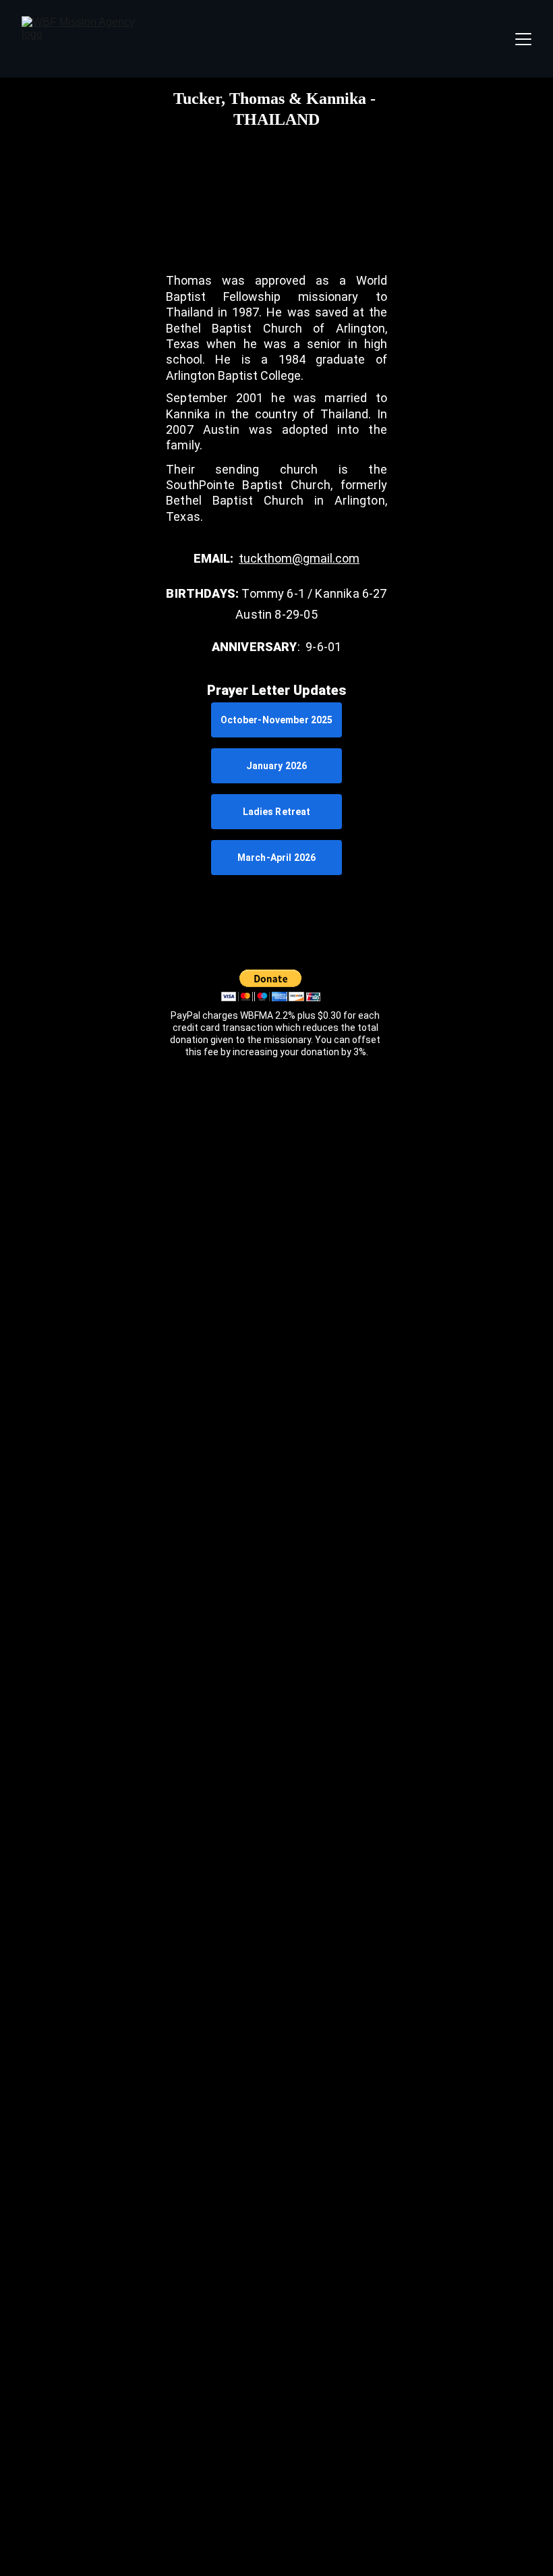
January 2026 (277, 766)
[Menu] (523, 39)
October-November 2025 (277, 720)
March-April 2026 (276, 858)
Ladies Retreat (277, 812)
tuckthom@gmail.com (299, 558)
